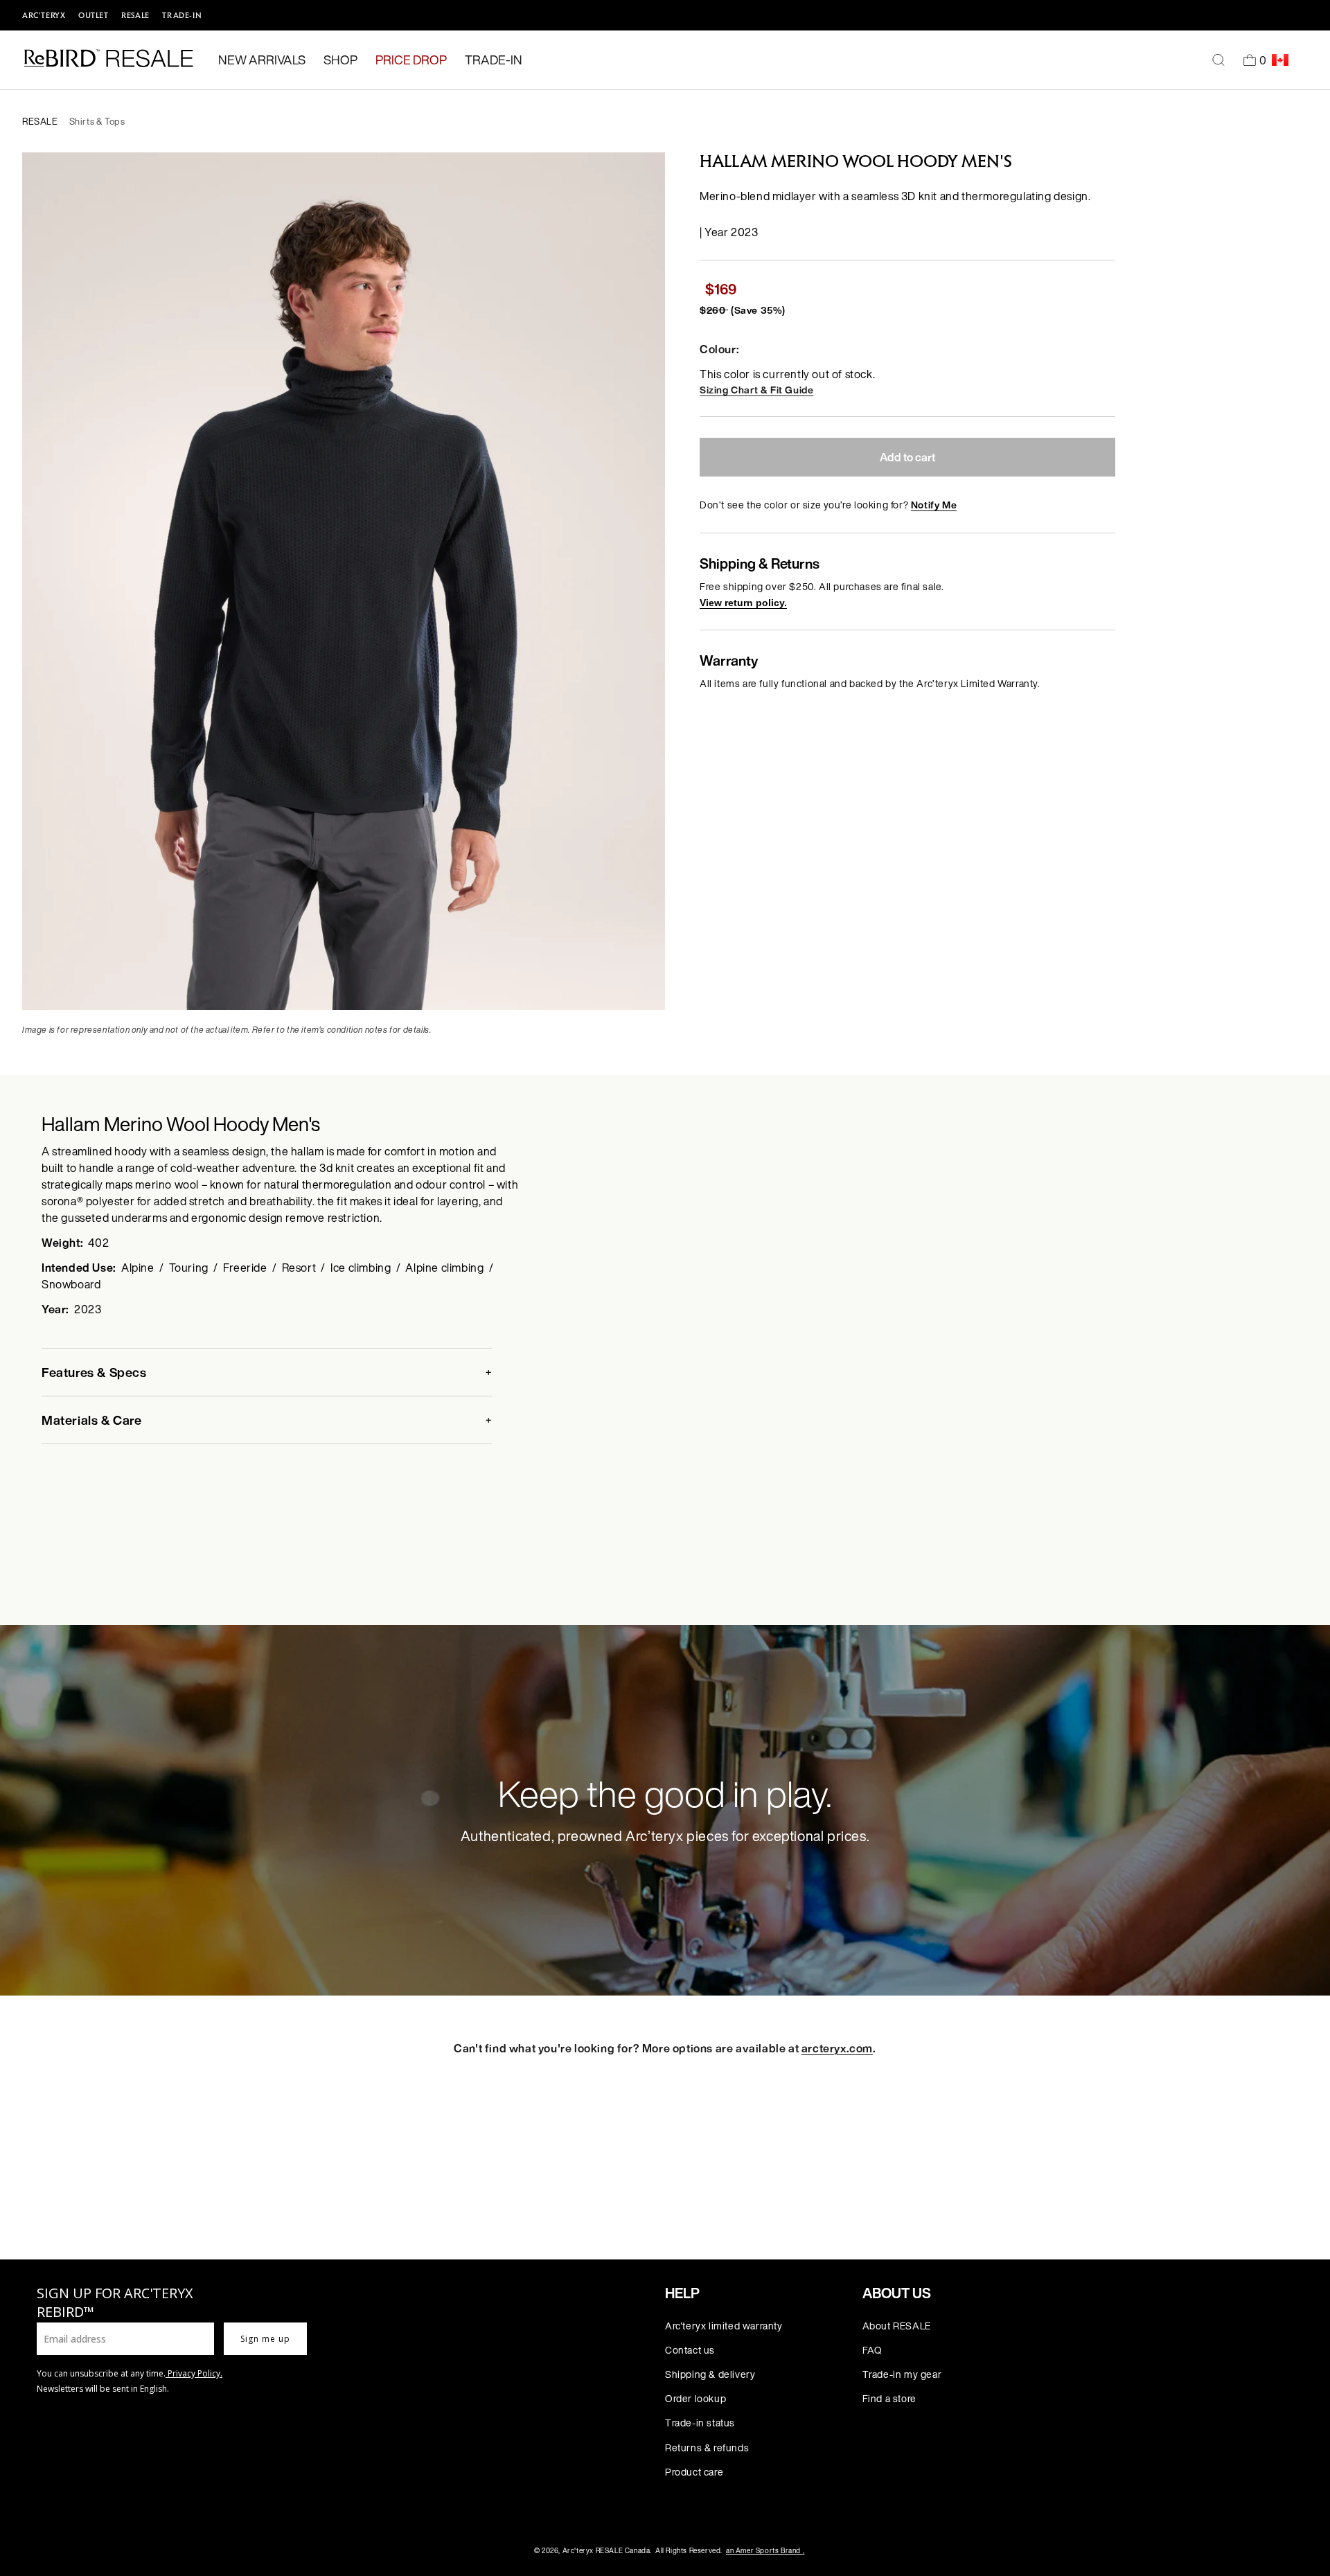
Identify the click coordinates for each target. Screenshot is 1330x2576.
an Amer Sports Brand (765, 2551)
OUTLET (94, 15)
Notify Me (934, 505)
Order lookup (695, 2398)
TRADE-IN (182, 15)
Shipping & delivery (710, 2374)
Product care (694, 2472)
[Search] (1218, 60)
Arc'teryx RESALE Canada (606, 2551)
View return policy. (743, 603)
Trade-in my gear (902, 2374)
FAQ (872, 2350)
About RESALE (897, 2326)
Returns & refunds (707, 2448)
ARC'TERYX (44, 15)
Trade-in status (700, 2423)
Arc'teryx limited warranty (724, 2326)
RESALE (135, 15)
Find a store (889, 2398)
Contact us (690, 2350)
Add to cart (907, 457)
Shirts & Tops (97, 122)
